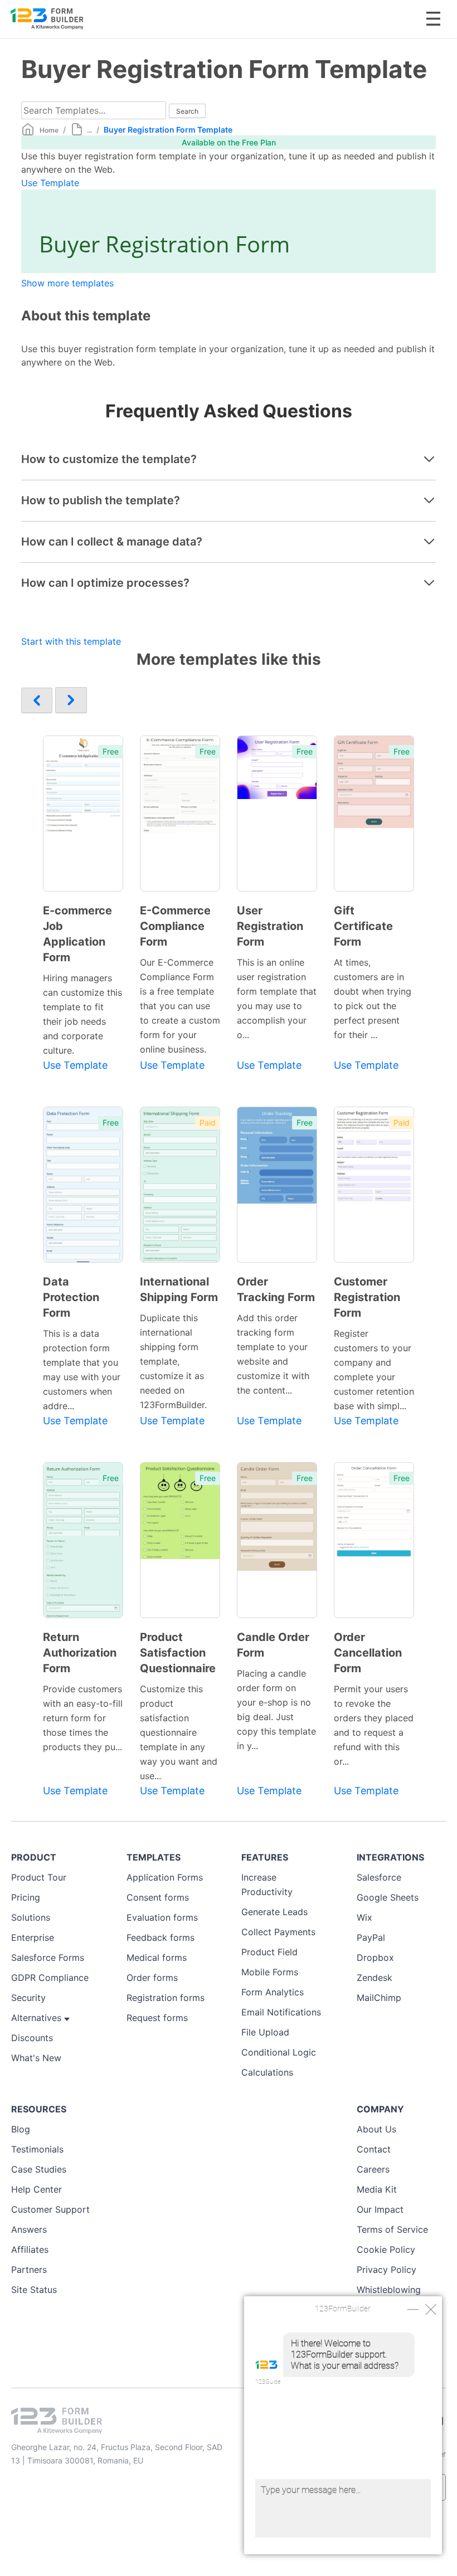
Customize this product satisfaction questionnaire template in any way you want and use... (179, 1732)
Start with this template (71, 641)
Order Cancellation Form (368, 1653)
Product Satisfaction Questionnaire (178, 1653)
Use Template (50, 183)
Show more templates (67, 283)
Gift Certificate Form (363, 926)
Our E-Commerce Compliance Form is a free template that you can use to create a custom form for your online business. (180, 1006)
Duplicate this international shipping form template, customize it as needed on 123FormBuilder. (173, 1361)
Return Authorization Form (80, 1653)
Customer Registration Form (367, 1297)
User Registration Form (270, 926)
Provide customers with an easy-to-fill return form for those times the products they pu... (83, 1718)
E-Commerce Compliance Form (175, 926)
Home (49, 130)
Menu (433, 19)
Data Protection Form (71, 1297)
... (89, 130)
